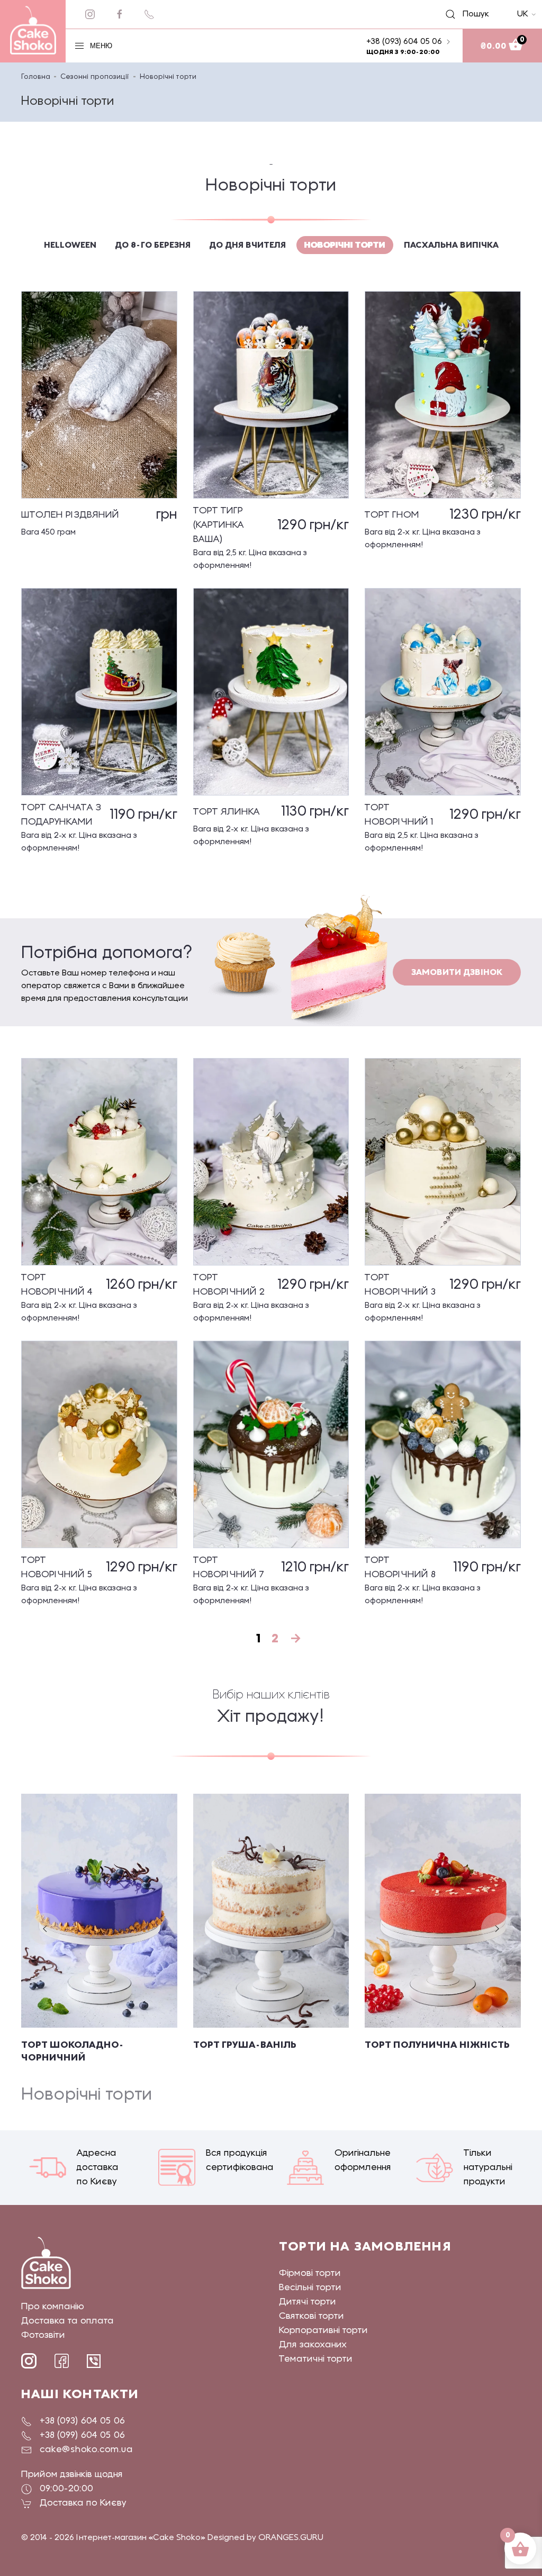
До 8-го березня (153, 245)
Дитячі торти (308, 2302)
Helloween (70, 245)
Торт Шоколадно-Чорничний (73, 2051)
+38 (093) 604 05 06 (82, 2421)
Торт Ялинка (227, 812)
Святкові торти (311, 2316)
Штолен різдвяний (70, 515)
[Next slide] (497, 1929)
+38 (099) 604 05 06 (82, 2435)
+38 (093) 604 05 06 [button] (404, 42)
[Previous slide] (45, 1929)
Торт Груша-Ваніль (245, 2045)
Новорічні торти (345, 245)
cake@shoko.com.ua (86, 2450)
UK (523, 14)
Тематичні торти (316, 2359)
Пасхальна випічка (451, 245)
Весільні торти (310, 2288)
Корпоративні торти (323, 2331)
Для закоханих (313, 2345)
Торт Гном (392, 515)
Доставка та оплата (67, 2321)
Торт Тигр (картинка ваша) (219, 525)
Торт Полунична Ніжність (437, 2045)
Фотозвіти (43, 2335)
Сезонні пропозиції (95, 77)
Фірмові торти (310, 2274)
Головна (36, 77)
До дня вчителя (247, 245)
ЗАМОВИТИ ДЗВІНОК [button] (457, 972)
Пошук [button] (470, 14)
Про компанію (53, 2307)
